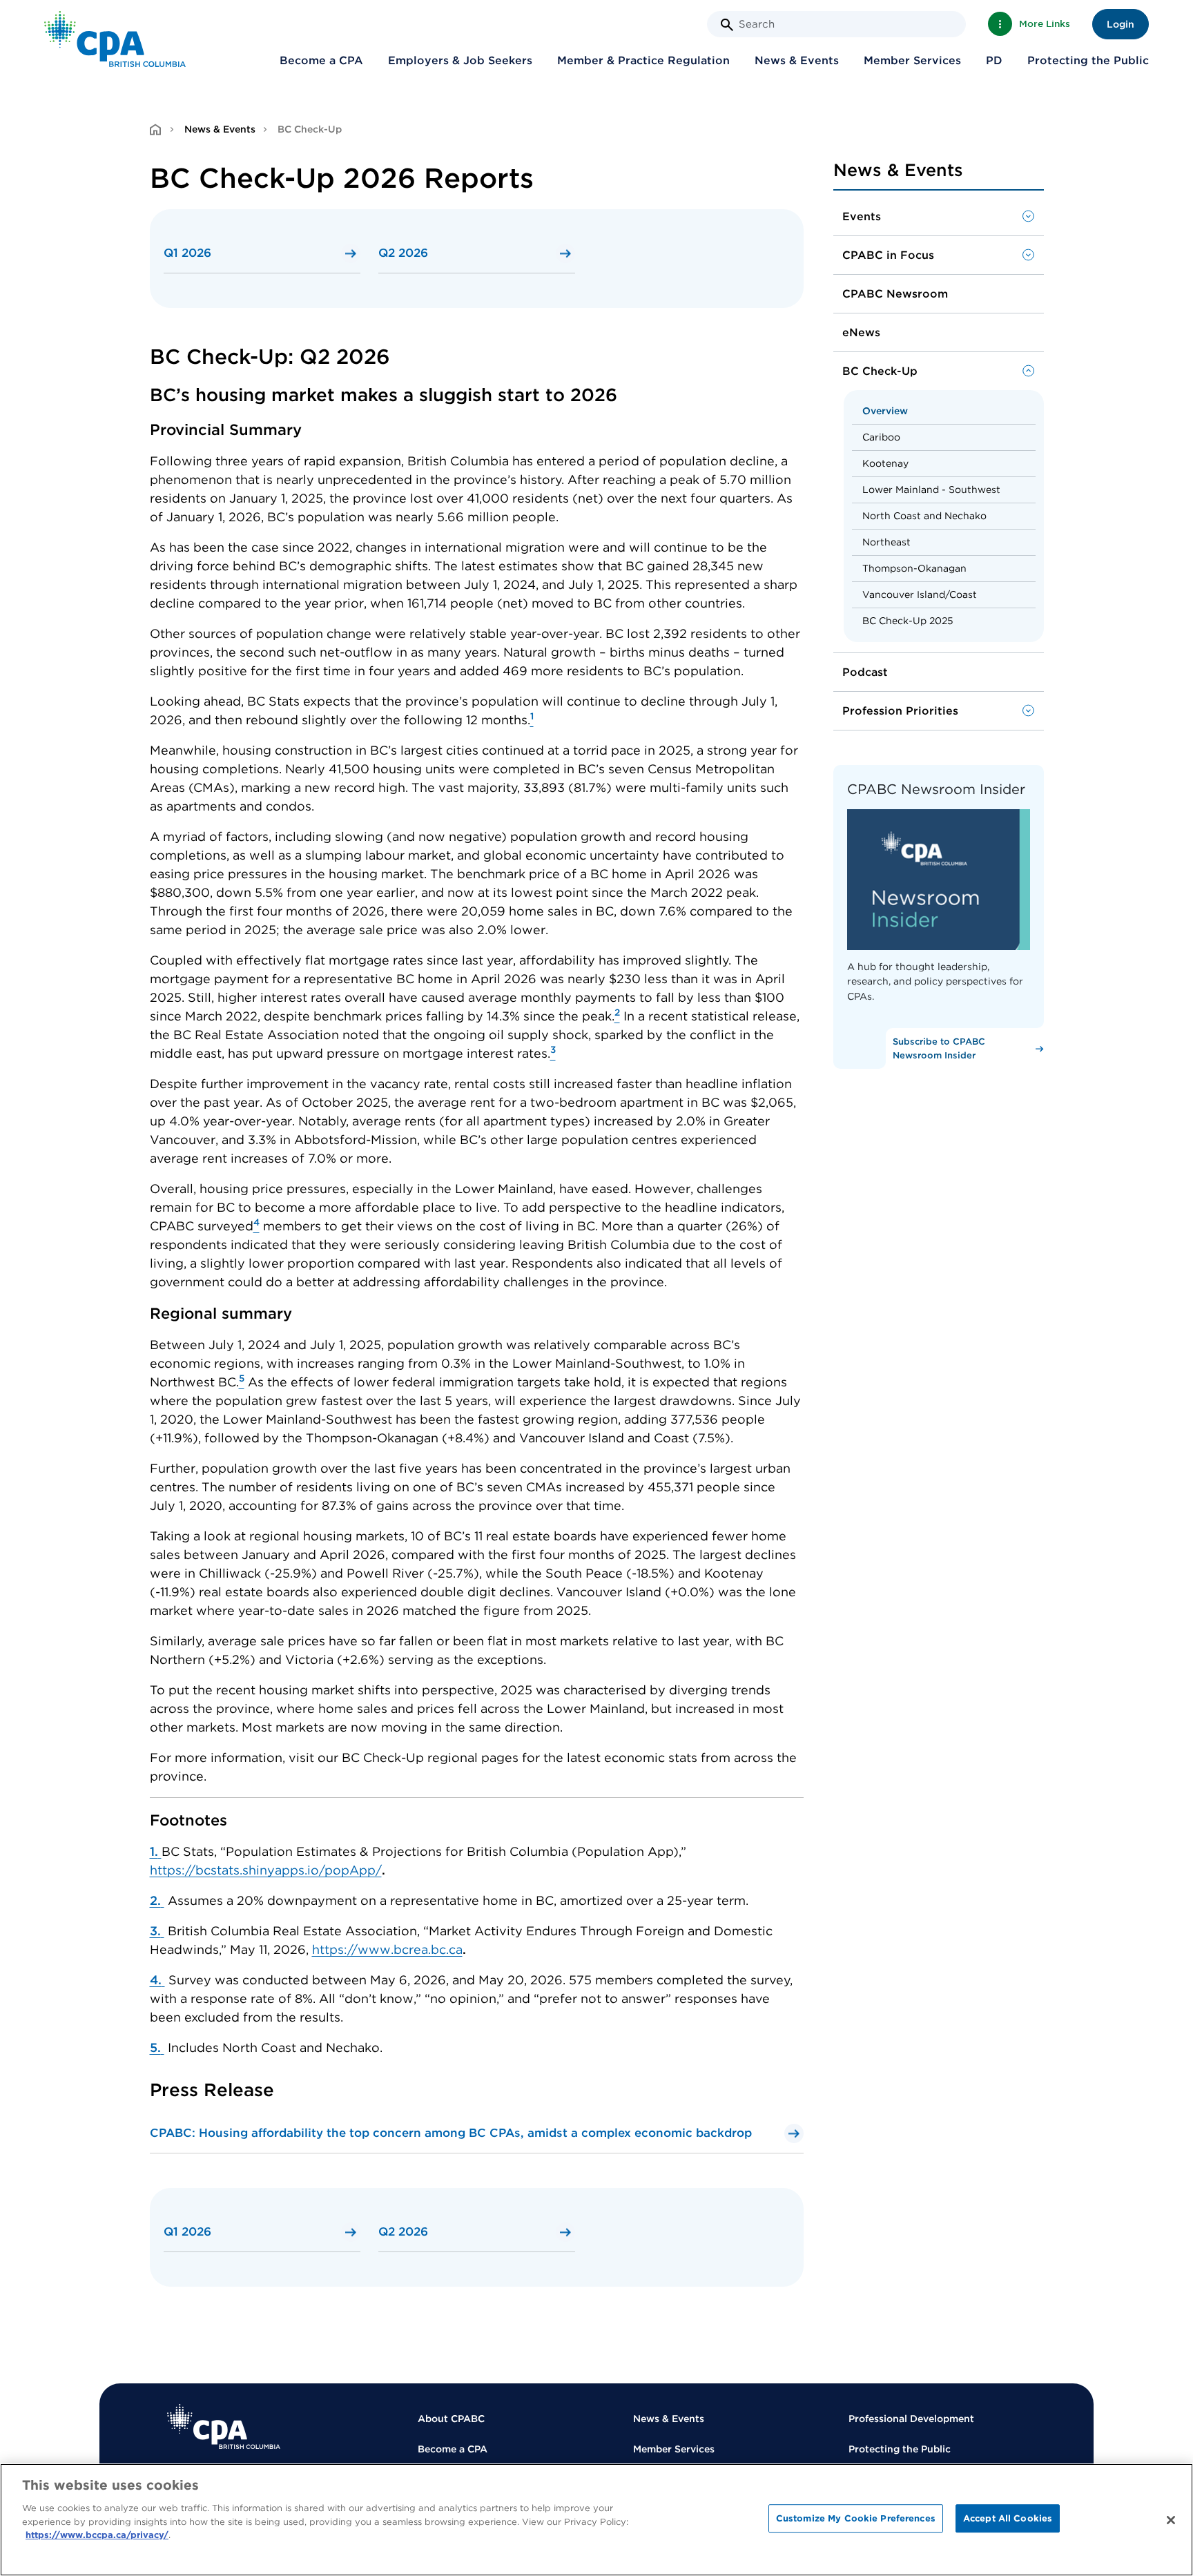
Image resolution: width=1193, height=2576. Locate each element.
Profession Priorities (900, 711)
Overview (885, 411)
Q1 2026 (187, 253)
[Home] (224, 2427)
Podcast (865, 672)
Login (1121, 24)
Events (862, 216)
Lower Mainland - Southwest (931, 490)
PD (994, 60)
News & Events (797, 60)
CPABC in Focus (888, 255)
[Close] (1171, 2520)
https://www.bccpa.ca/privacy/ (97, 2535)
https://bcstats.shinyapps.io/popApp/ (266, 1870)
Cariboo (881, 437)
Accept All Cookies (1008, 2518)
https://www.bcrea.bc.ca (387, 1949)
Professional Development (911, 2419)
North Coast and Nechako (924, 516)
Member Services (912, 60)
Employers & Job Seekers (460, 60)
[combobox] (836, 24)
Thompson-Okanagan (914, 568)
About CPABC (451, 2419)
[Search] (727, 25)
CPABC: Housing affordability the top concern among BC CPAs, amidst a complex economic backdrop (451, 2133)
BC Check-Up (880, 371)
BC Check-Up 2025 (908, 621)
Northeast (886, 542)
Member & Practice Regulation (643, 60)
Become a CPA (321, 60)
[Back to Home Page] (115, 39)
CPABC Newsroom (895, 294)
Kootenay (885, 463)
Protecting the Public (1088, 60)
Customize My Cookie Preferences (856, 2518)
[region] (596, 2520)
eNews (861, 332)
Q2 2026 (403, 253)
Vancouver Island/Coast (920, 594)
